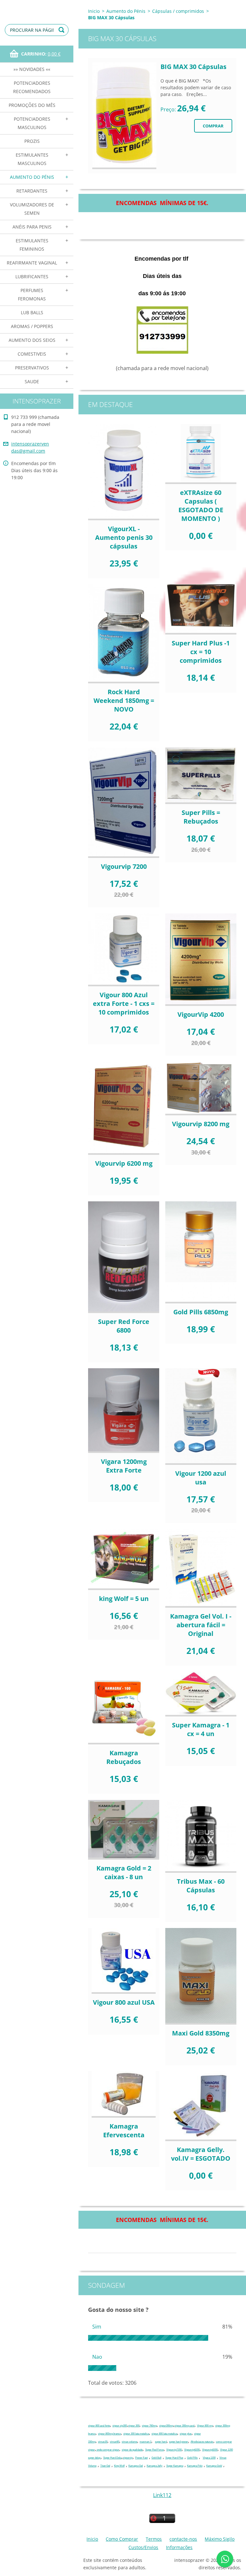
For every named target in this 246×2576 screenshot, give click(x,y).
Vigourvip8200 (210, 2450)
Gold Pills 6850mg (201, 1312)
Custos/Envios (143, 2547)
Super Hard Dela (112, 2458)
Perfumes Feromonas (32, 294)
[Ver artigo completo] (124, 116)
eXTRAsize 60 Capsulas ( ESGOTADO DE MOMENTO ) (201, 506)
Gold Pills (192, 2458)
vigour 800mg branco (109, 2434)
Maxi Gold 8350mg (201, 2033)
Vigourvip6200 (192, 2450)
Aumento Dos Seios (32, 340)
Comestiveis (32, 354)
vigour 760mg (149, 2426)
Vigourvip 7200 (124, 866)
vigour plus (186, 2434)
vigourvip (128, 2458)
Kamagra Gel (136, 2466)
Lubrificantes (32, 277)
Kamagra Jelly (155, 2466)
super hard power (179, 2442)
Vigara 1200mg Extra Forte (124, 1466)
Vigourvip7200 (174, 2450)
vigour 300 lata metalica (136, 2434)
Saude (32, 381)
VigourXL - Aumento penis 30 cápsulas (124, 537)
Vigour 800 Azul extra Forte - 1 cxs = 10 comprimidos (124, 1003)
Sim (97, 2327)
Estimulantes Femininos (32, 245)
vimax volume (129, 2442)
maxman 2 (145, 2442)
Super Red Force (154, 2450)
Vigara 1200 (209, 2458)
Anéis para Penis (32, 227)
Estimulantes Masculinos (32, 159)
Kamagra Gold (214, 2466)
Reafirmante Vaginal (32, 263)
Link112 (162, 2495)
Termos (154, 2539)
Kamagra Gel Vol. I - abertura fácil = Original (201, 1625)
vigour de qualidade (132, 2450)
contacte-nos (183, 2539)
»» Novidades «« (32, 69)
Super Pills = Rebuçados (201, 817)
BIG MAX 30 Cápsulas (193, 67)
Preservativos (32, 368)
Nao (97, 2357)
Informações (179, 2547)
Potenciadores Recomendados (32, 87)
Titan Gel (105, 2466)
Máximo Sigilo (220, 2539)
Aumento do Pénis (32, 177)
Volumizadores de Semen (32, 209)
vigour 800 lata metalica (164, 2434)
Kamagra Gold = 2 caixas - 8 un (124, 1872)
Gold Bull (156, 2458)
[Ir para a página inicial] (37, 6)
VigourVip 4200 (201, 1014)
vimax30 (103, 2442)
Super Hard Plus (174, 2458)
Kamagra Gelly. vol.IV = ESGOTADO (201, 2154)
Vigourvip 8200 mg (201, 1124)
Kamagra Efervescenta (124, 2131)
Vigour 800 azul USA (124, 2002)
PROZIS (32, 141)
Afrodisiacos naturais (202, 2442)
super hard (161, 2442)
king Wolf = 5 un (124, 1599)
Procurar (62, 30)
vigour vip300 (120, 2426)
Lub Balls (32, 312)
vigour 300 (134, 2426)
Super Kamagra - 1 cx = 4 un (201, 1729)
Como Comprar (122, 2539)
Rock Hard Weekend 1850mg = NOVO (124, 700)
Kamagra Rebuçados (124, 1757)
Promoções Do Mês (32, 105)
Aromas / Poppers (32, 326)
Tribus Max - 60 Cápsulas (201, 1886)
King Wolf (119, 2466)
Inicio (94, 11)
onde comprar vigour (108, 2450)
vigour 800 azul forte (99, 2426)
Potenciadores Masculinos (32, 123)
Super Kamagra (175, 2466)
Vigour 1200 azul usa (201, 1478)
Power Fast (141, 2458)
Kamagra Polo (195, 2466)
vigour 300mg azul (184, 2426)
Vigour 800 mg (205, 2426)
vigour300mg (166, 2426)
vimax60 (115, 2442)
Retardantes (32, 191)
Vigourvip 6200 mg (124, 1163)
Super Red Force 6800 (124, 1326)
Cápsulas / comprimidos (178, 11)
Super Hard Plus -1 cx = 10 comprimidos (201, 652)
